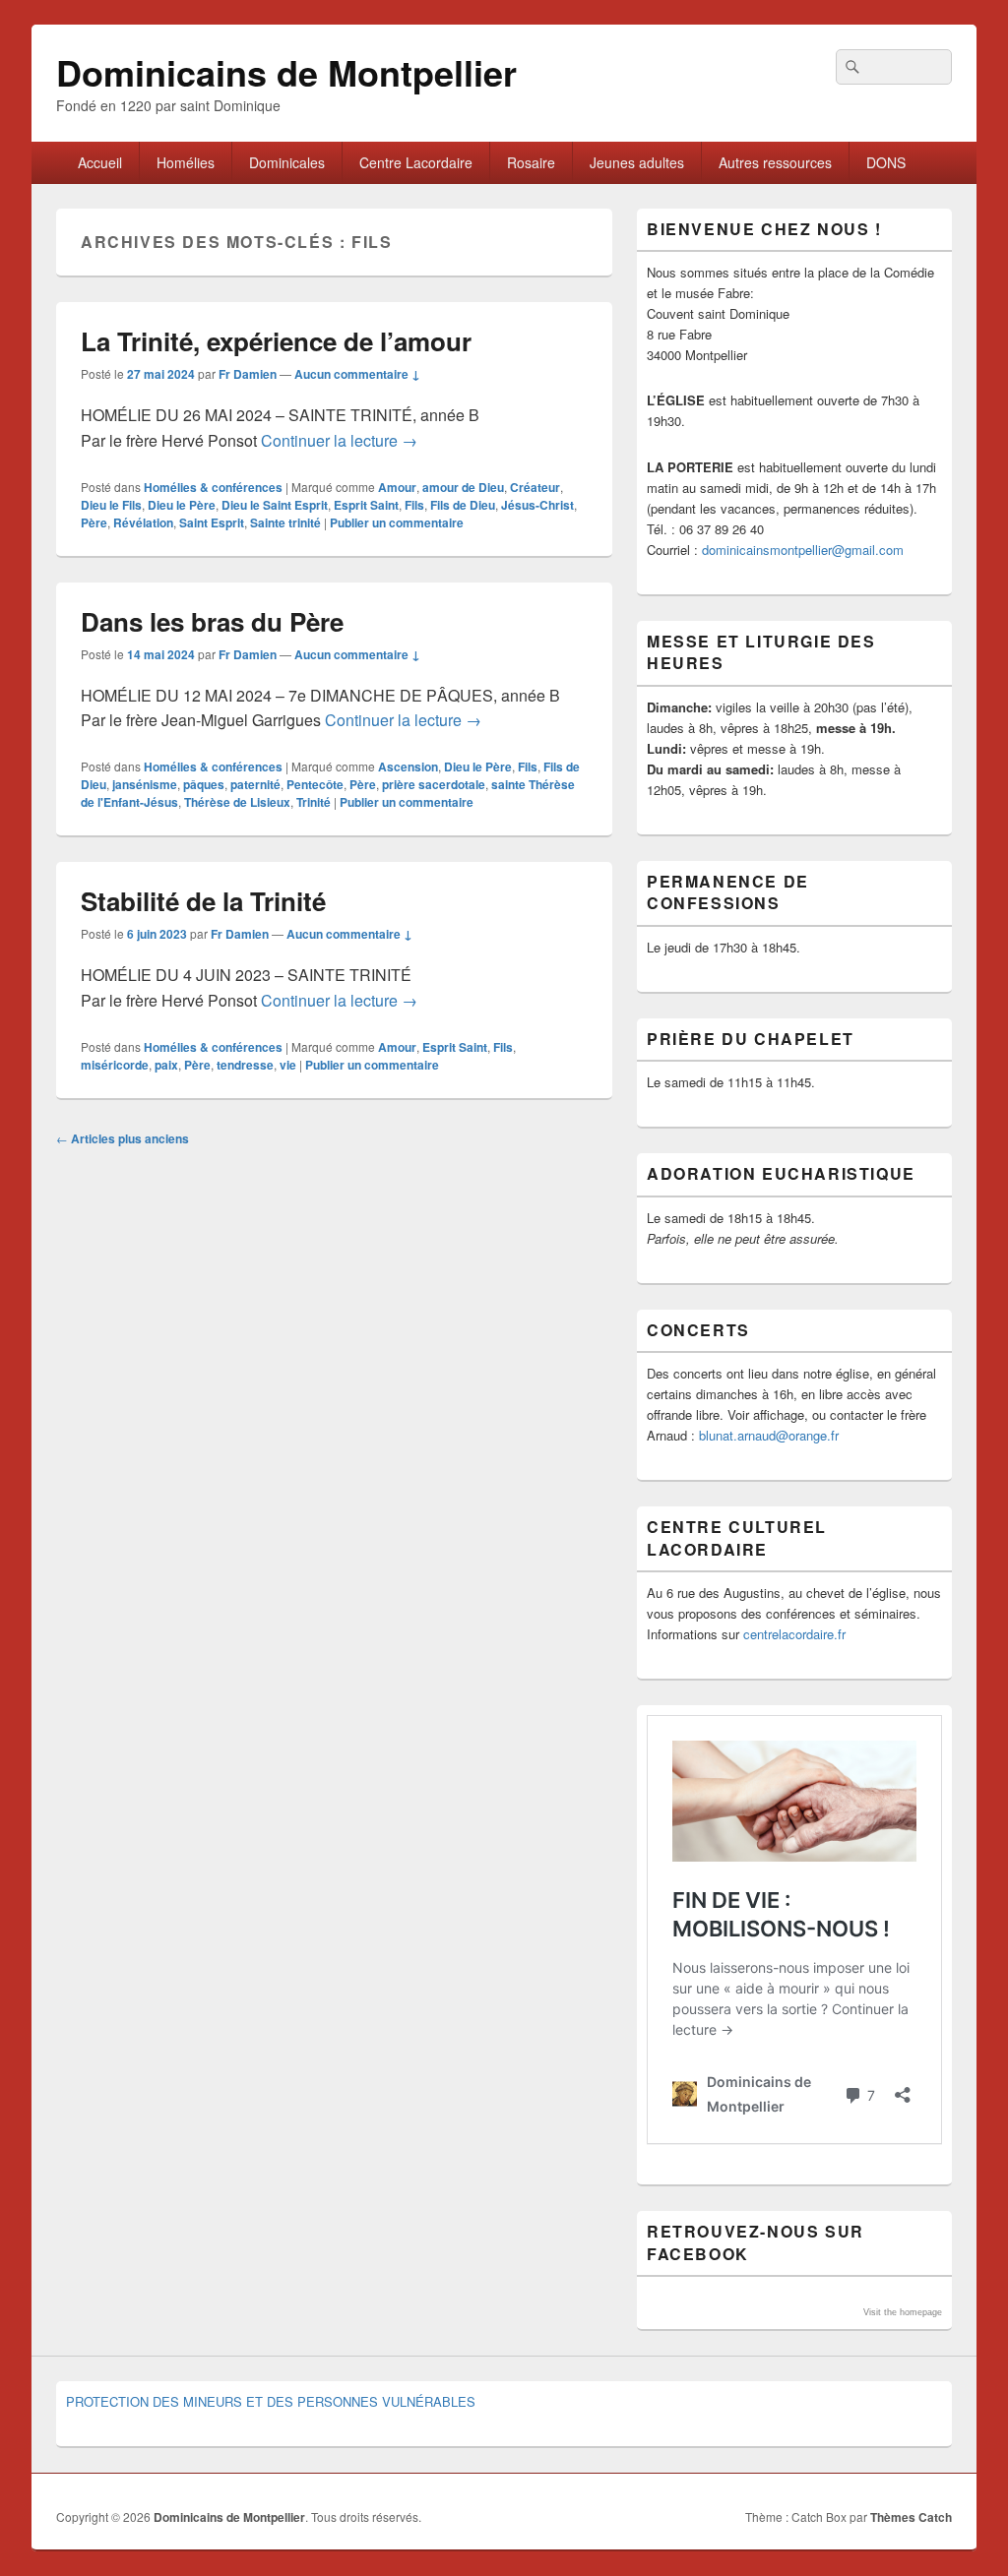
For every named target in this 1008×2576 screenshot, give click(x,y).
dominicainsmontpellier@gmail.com (803, 550)
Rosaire (531, 162)
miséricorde (115, 1065)
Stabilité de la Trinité (203, 901)
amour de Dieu (463, 487)
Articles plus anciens (123, 1138)
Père (94, 522)
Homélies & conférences (213, 487)
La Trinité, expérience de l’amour (276, 341)
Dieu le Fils (111, 505)
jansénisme (145, 784)
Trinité (314, 802)
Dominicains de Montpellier (286, 72)
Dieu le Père (182, 505)
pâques (204, 784)
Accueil (100, 162)
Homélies (186, 162)
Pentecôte (315, 784)
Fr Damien (248, 374)
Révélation (143, 522)
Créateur (535, 487)
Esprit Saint (366, 505)
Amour (397, 487)
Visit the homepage (903, 2312)
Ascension (408, 767)
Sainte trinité (285, 522)
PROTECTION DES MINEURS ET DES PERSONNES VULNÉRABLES (271, 2401)
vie (288, 1065)
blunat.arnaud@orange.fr (769, 1435)
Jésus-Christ (537, 505)
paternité (255, 784)
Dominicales (287, 162)
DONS (886, 162)
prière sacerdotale (434, 784)
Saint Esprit (212, 522)
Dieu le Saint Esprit (275, 505)
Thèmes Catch (911, 2517)
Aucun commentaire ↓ (357, 374)
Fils (414, 505)
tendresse (245, 1065)
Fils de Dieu (463, 505)
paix (166, 1065)
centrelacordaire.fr (794, 1634)
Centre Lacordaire (416, 162)
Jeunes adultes (637, 162)
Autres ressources (775, 162)
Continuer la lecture (339, 440)
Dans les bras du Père (212, 621)
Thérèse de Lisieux (237, 802)
